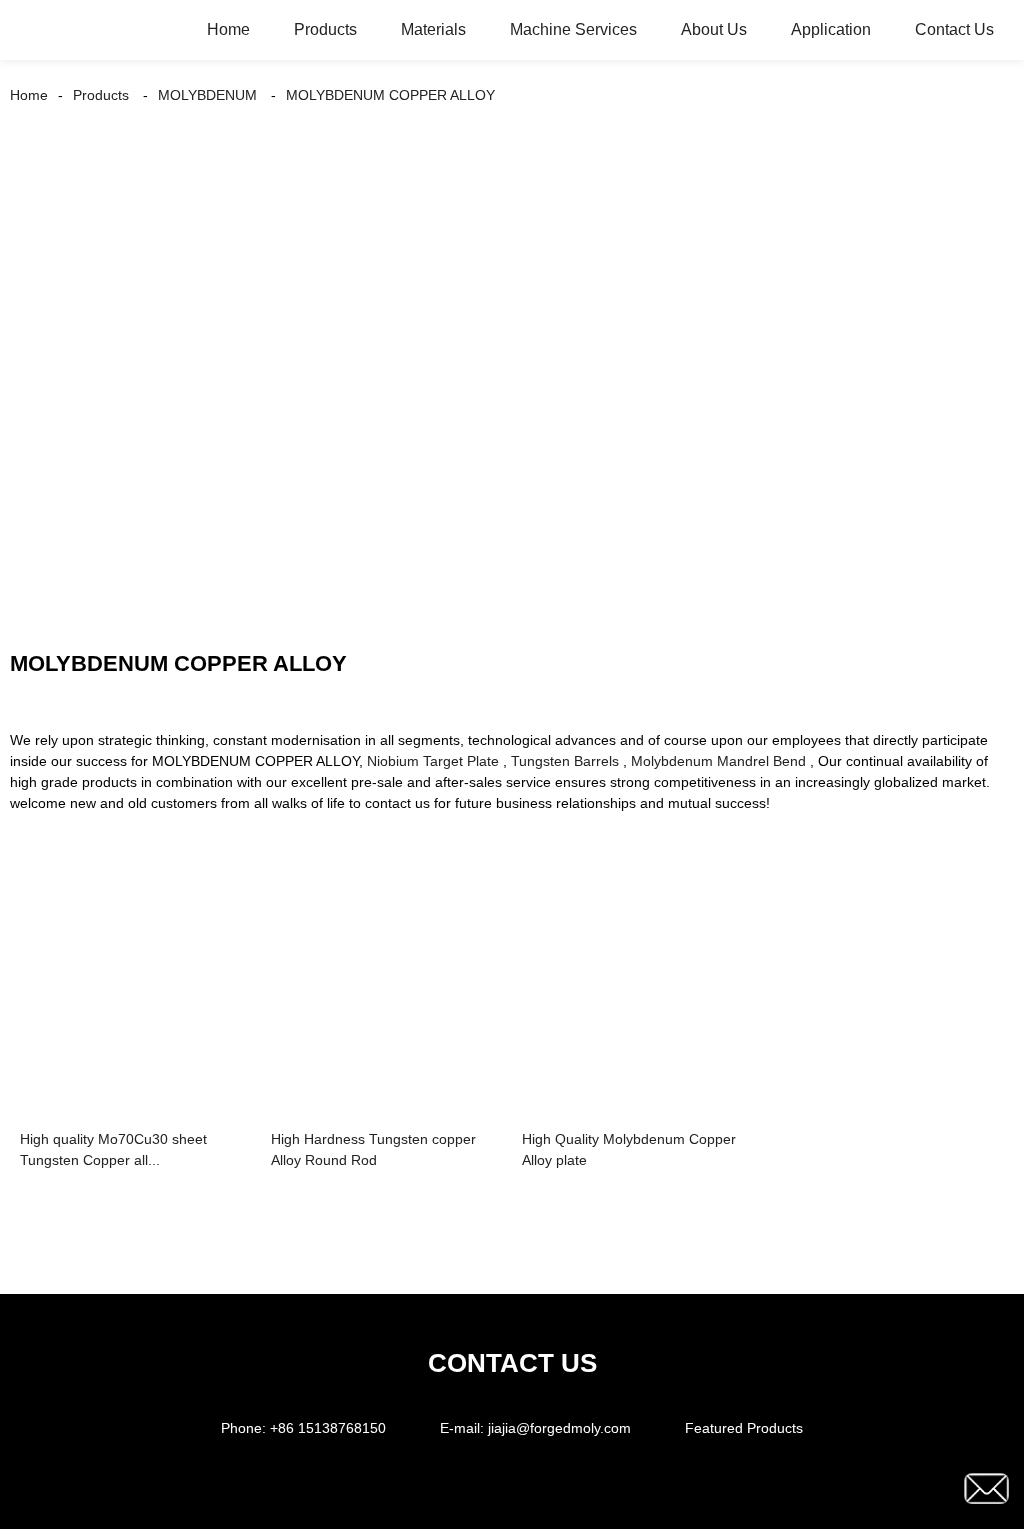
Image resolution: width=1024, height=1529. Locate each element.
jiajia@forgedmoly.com (559, 1428)
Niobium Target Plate (433, 761)
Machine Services (573, 29)
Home (228, 29)
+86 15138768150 (328, 1428)
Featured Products (744, 1428)
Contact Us (954, 29)
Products (325, 29)
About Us (714, 29)
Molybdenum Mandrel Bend (718, 761)
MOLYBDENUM (207, 95)
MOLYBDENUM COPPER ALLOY (390, 95)
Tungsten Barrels (565, 761)
